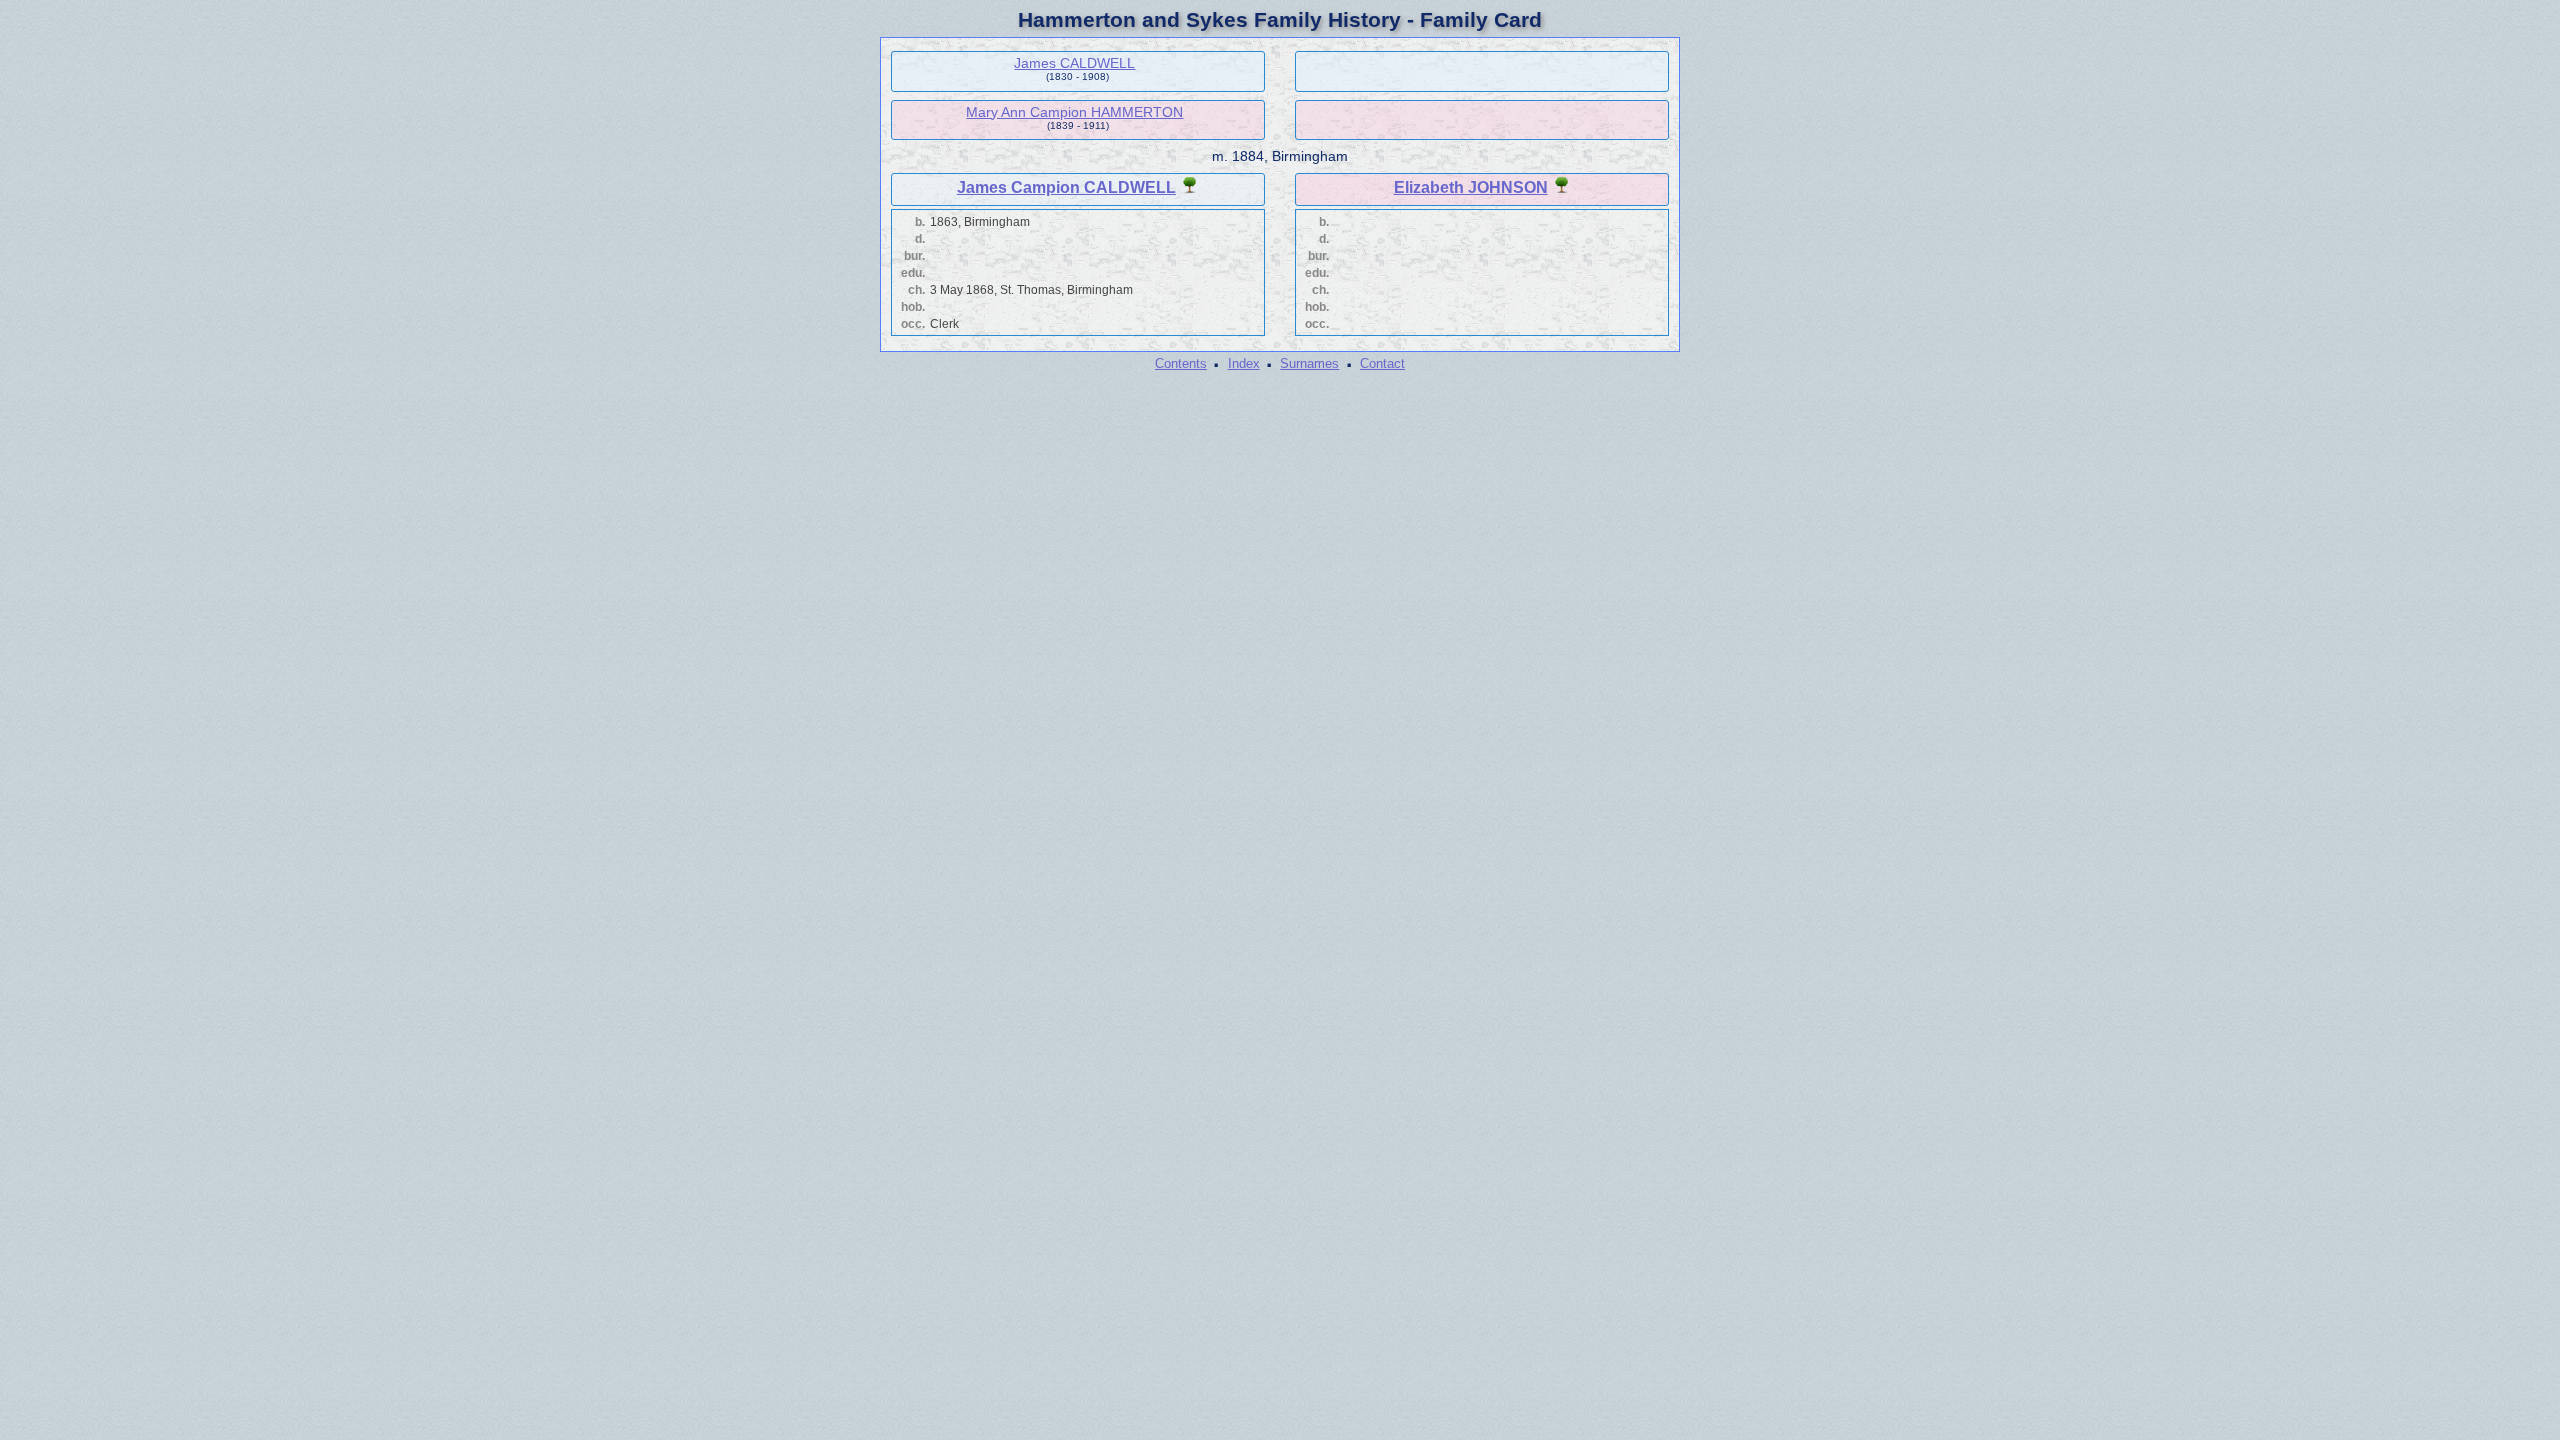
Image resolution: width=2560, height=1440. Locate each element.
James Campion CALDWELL (1066, 187)
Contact (1382, 363)
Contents (1181, 363)
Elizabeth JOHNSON (1471, 187)
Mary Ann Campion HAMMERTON (1074, 112)
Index (1244, 363)
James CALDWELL (1074, 63)
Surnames (1309, 363)
